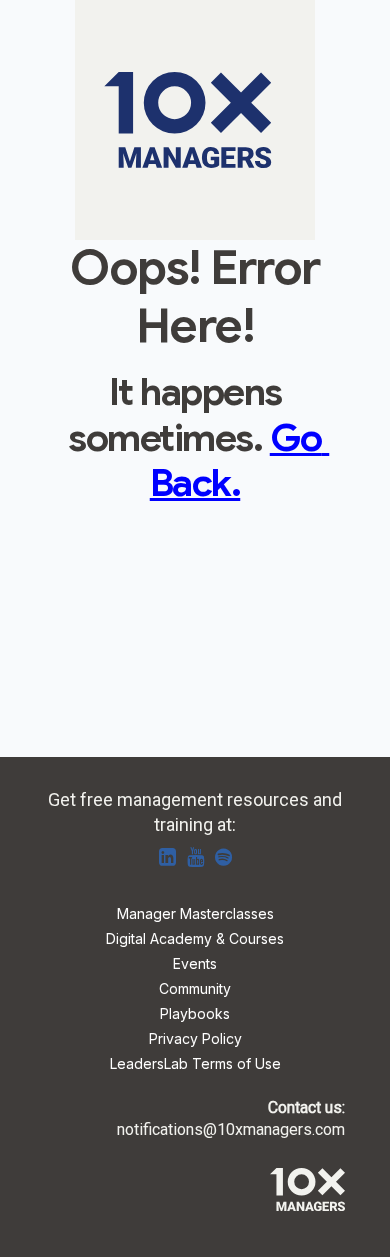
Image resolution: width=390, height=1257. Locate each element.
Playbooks (195, 1014)
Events (195, 964)
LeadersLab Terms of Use (195, 1064)
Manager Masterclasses (195, 914)
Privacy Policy (195, 1039)
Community (195, 989)
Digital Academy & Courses (195, 939)
